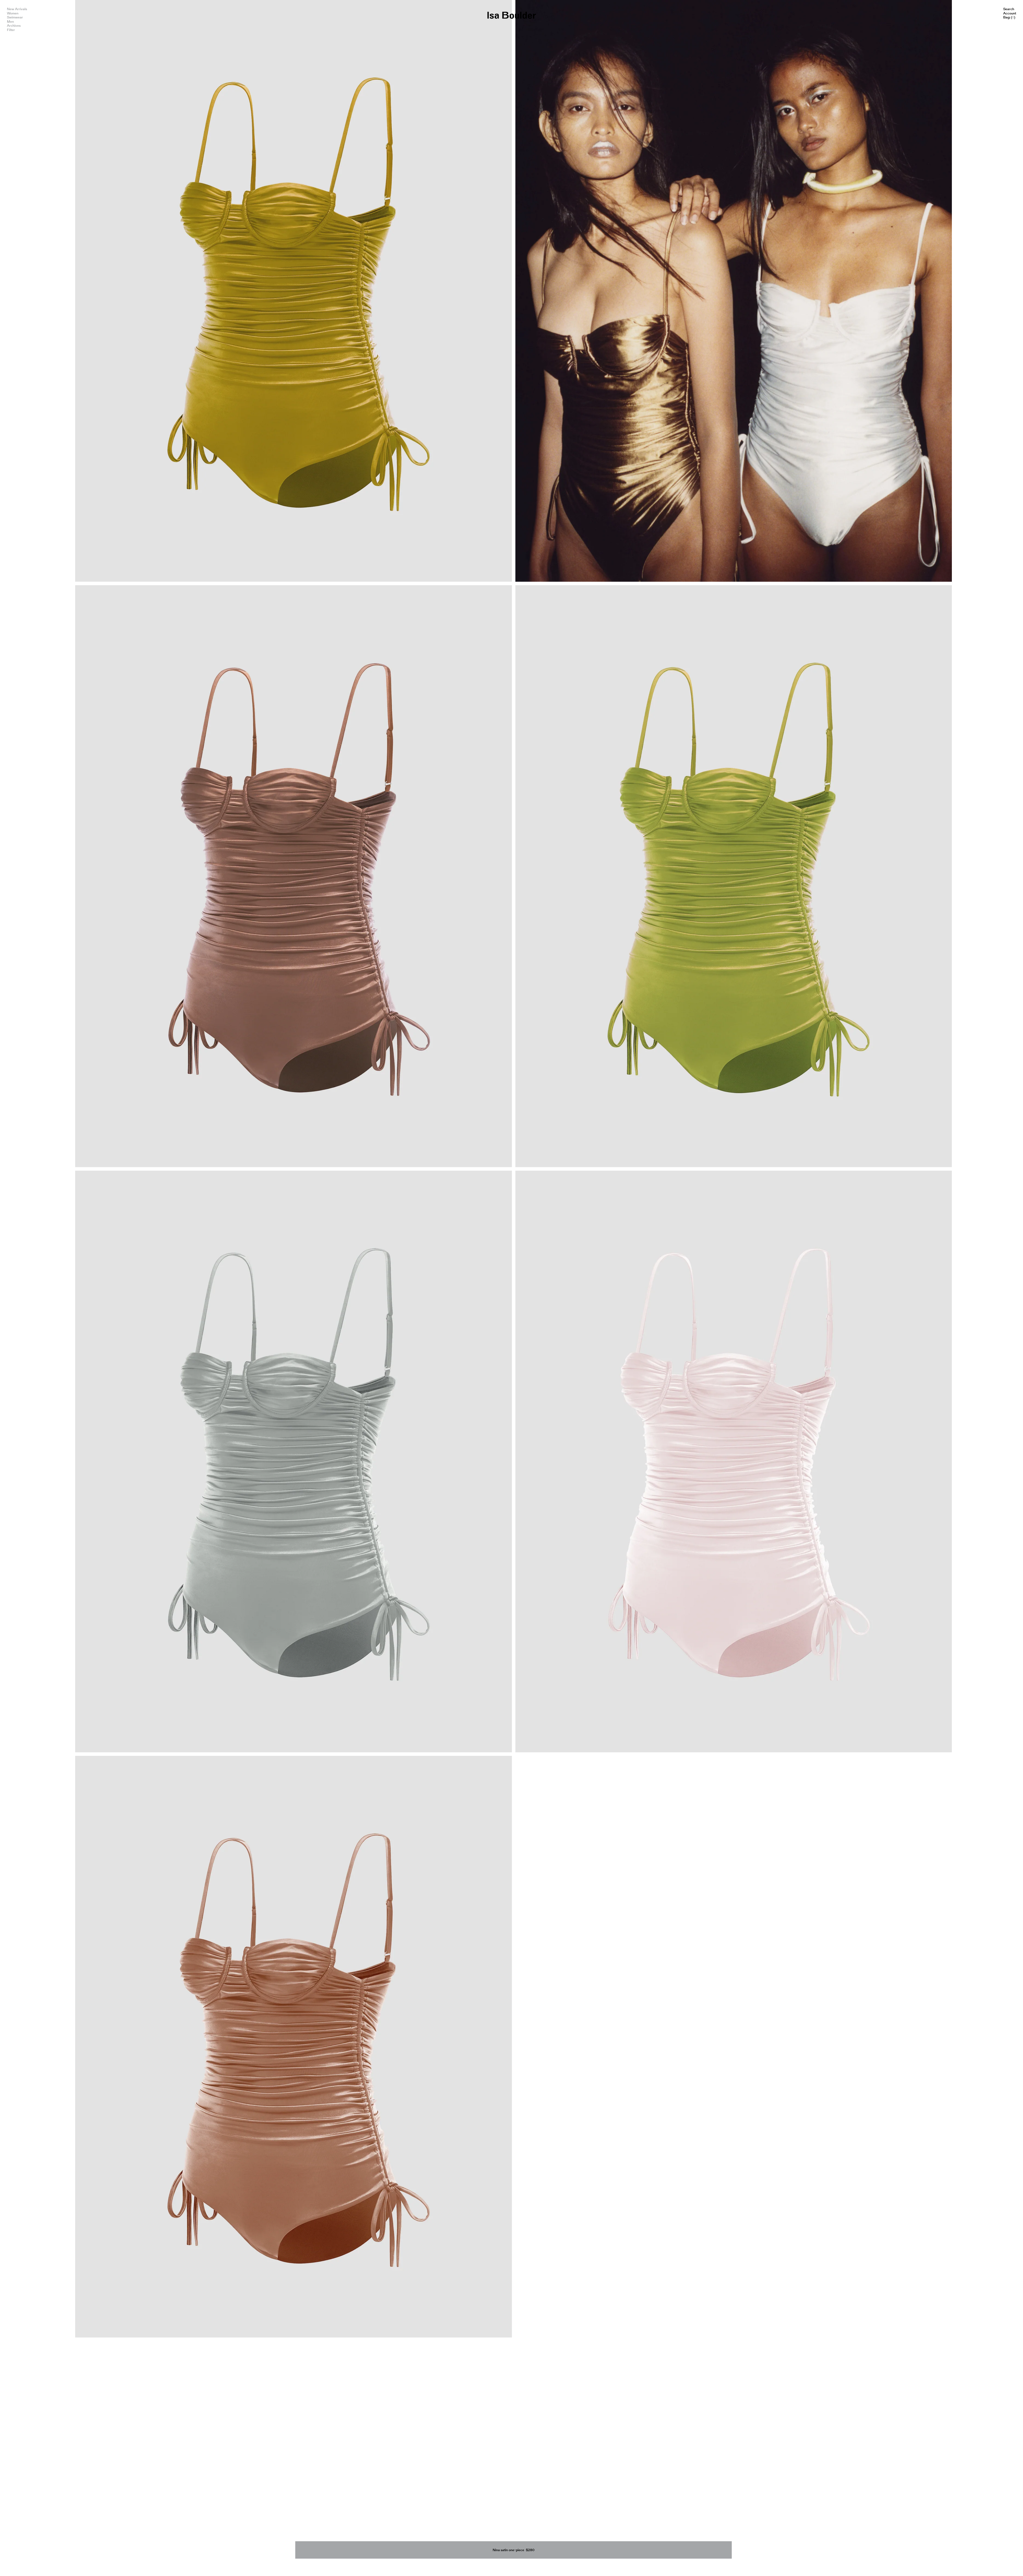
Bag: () (1009, 17)
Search (1009, 9)
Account (1010, 13)
